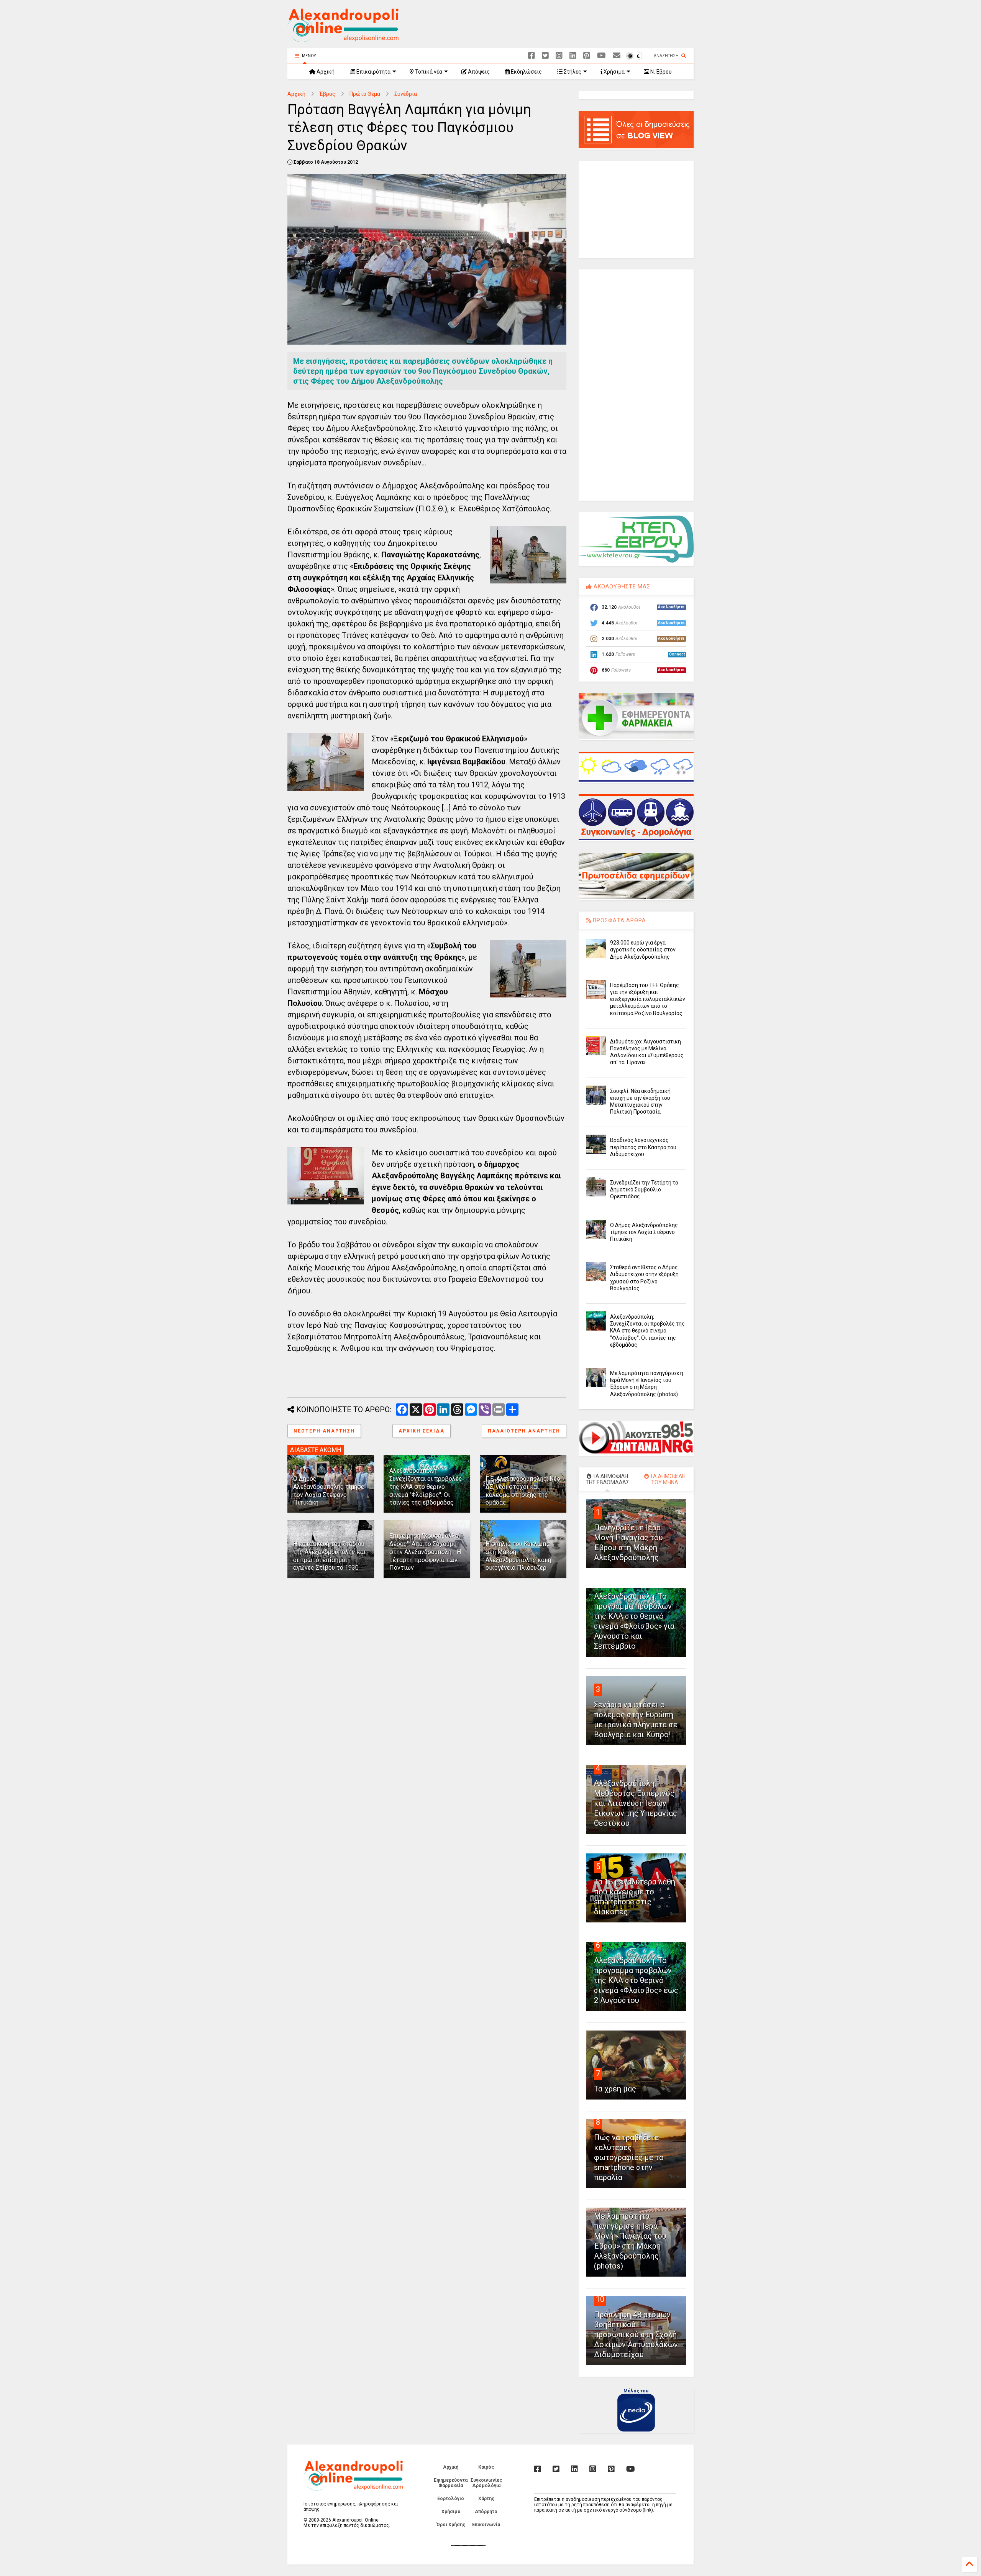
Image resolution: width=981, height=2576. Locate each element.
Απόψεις (478, 72)
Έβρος (327, 94)
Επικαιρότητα (373, 72)
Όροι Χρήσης (451, 2525)
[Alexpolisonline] (617, 56)
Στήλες (572, 72)
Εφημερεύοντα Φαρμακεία (451, 2483)
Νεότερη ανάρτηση (324, 1431)
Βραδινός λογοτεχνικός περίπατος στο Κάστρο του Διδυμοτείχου (643, 1147)
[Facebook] (532, 56)
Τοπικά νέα (428, 72)
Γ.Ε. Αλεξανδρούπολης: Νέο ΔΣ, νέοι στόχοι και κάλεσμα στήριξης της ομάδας (523, 1491)
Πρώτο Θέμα (365, 94)
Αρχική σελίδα (422, 1431)
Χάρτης (486, 2499)
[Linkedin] (573, 56)
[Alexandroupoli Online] (343, 39)
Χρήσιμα (614, 72)
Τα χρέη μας (615, 2089)
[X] (545, 56)
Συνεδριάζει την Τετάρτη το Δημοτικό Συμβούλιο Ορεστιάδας (644, 1189)
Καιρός (486, 2467)
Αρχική (325, 72)
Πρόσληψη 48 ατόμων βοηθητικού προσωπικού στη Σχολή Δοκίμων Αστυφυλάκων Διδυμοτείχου (636, 2334)
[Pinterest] (587, 56)
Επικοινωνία (486, 2525)
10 (600, 2299)
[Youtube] (601, 56)
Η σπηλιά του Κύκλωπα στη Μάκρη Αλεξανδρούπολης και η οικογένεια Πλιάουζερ (518, 1556)
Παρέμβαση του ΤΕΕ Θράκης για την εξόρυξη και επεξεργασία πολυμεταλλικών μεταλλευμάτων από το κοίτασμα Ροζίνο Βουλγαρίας (648, 999)
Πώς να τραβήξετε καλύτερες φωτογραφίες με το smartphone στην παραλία (629, 2157)
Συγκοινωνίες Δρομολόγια (486, 2483)
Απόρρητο (486, 2512)
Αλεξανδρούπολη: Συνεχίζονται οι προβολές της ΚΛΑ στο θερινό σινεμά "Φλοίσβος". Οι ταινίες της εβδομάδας (426, 1487)
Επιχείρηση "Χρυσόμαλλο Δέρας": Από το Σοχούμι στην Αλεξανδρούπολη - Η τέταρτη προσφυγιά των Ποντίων (425, 1552)
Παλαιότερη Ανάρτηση (524, 1431)
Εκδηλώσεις (526, 72)
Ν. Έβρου (660, 72)
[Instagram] (559, 56)
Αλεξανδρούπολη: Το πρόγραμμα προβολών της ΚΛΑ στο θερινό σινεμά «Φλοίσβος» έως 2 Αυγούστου (636, 1980)
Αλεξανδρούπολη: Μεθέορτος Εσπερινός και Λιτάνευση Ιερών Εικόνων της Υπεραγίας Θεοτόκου (636, 1803)
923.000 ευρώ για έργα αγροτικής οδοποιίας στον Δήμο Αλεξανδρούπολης (643, 950)
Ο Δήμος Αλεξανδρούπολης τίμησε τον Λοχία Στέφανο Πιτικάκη (329, 1491)
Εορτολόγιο (451, 2499)
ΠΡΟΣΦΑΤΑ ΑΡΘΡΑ (619, 920)
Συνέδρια (406, 94)
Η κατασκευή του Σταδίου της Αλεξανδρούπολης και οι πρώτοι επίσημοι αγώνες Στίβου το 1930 (329, 1556)
